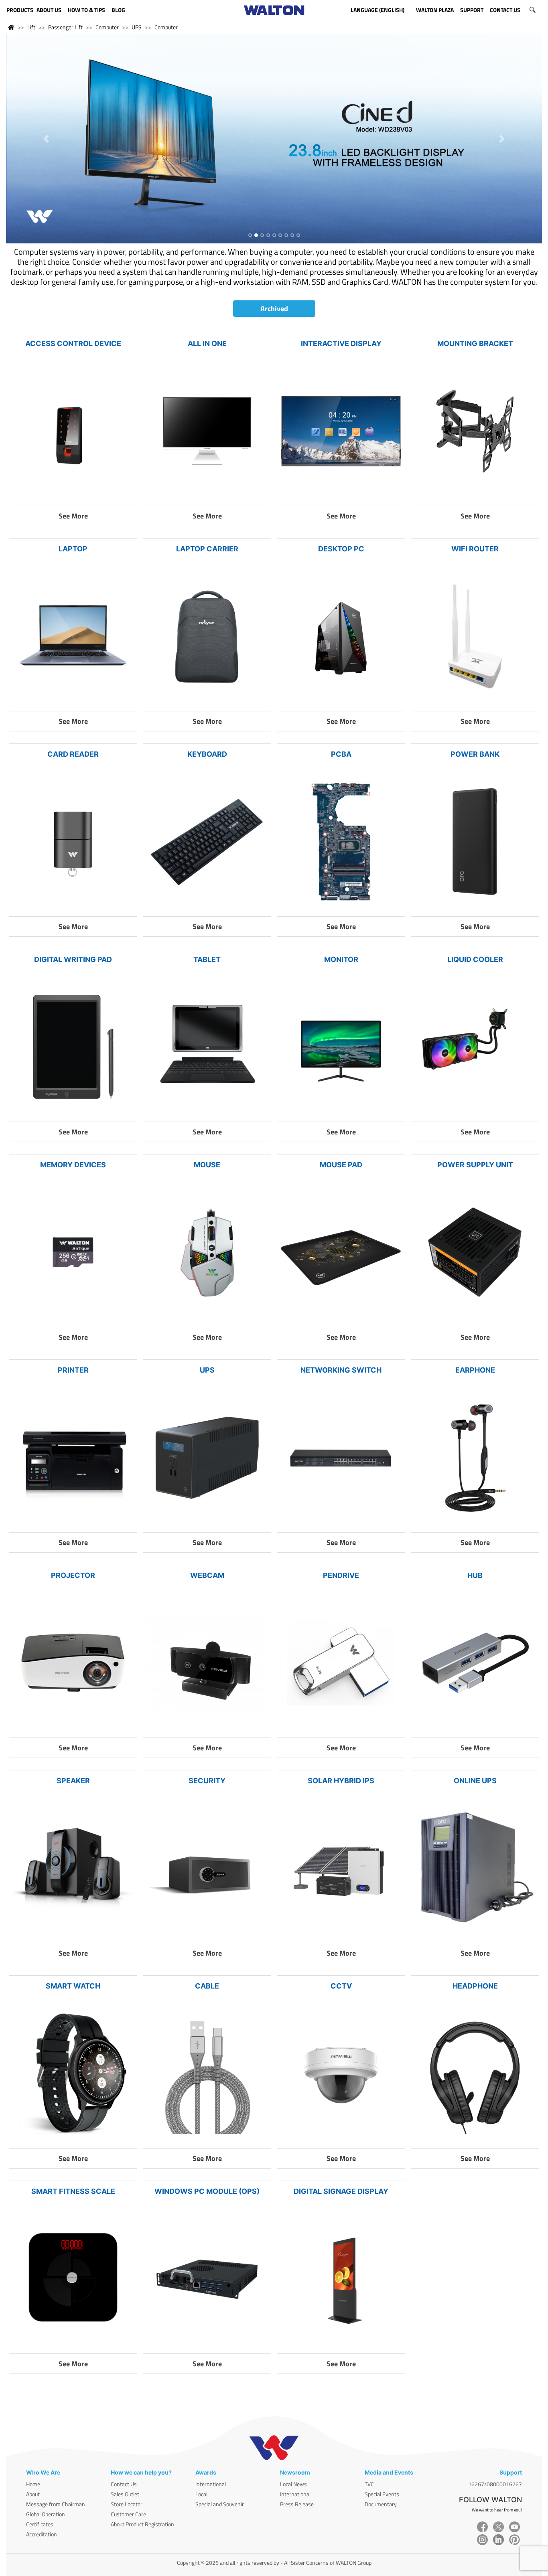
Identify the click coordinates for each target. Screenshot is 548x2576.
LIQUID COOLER (475, 959)
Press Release (297, 2504)
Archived (274, 309)
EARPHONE (475, 1370)
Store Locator (127, 2504)
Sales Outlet (125, 2494)
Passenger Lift (65, 27)
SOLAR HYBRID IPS (341, 1781)
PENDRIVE (341, 1575)
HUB (475, 1575)
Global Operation (46, 2514)
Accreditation (42, 2534)
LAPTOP (73, 549)
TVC (369, 2484)
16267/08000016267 (495, 2484)
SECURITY (207, 1781)
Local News (293, 2484)
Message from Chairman (56, 2504)
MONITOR (341, 959)
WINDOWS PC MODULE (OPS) (207, 2191)
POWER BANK (475, 754)
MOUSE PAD (341, 1165)
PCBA (341, 754)
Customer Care (128, 2514)
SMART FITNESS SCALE (73, 2191)
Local (201, 2494)
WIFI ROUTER (475, 549)
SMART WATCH (73, 1986)
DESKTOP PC (341, 549)
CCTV (341, 1986)
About (33, 2494)
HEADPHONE (475, 1986)
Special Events (382, 2494)
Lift (31, 27)
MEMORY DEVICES (73, 1165)
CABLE (207, 1986)
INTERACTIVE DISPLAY (341, 343)
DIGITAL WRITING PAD (73, 959)
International (211, 2484)
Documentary (381, 2504)
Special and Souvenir (220, 2504)
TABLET (207, 959)
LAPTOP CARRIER (207, 549)
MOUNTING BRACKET (475, 343)
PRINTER (73, 1370)
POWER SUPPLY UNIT (475, 1165)
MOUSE (207, 1165)
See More (73, 516)
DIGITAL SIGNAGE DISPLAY (341, 2191)
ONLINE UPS (475, 1781)
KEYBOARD (207, 754)
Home (33, 2484)
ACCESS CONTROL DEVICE (73, 343)
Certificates (40, 2524)
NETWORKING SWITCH (341, 1370)
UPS (137, 27)
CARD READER (73, 754)
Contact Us (124, 2484)
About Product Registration (142, 2524)
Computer (107, 27)
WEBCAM (207, 1575)
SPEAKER (73, 1781)
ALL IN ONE (207, 343)
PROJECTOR (73, 1575)
